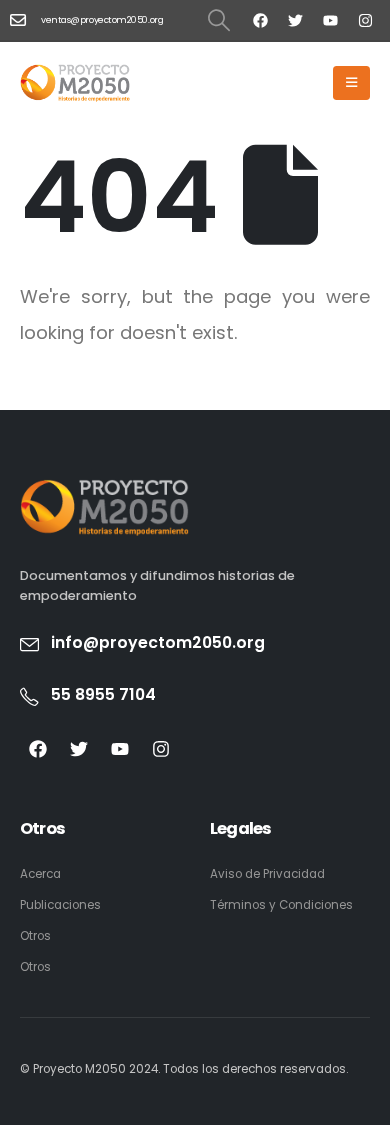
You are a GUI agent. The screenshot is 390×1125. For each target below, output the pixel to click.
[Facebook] (260, 20)
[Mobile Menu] (351, 83)
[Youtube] (330, 20)
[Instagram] (365, 20)
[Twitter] (295, 20)
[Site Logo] (75, 82)
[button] (219, 20)
